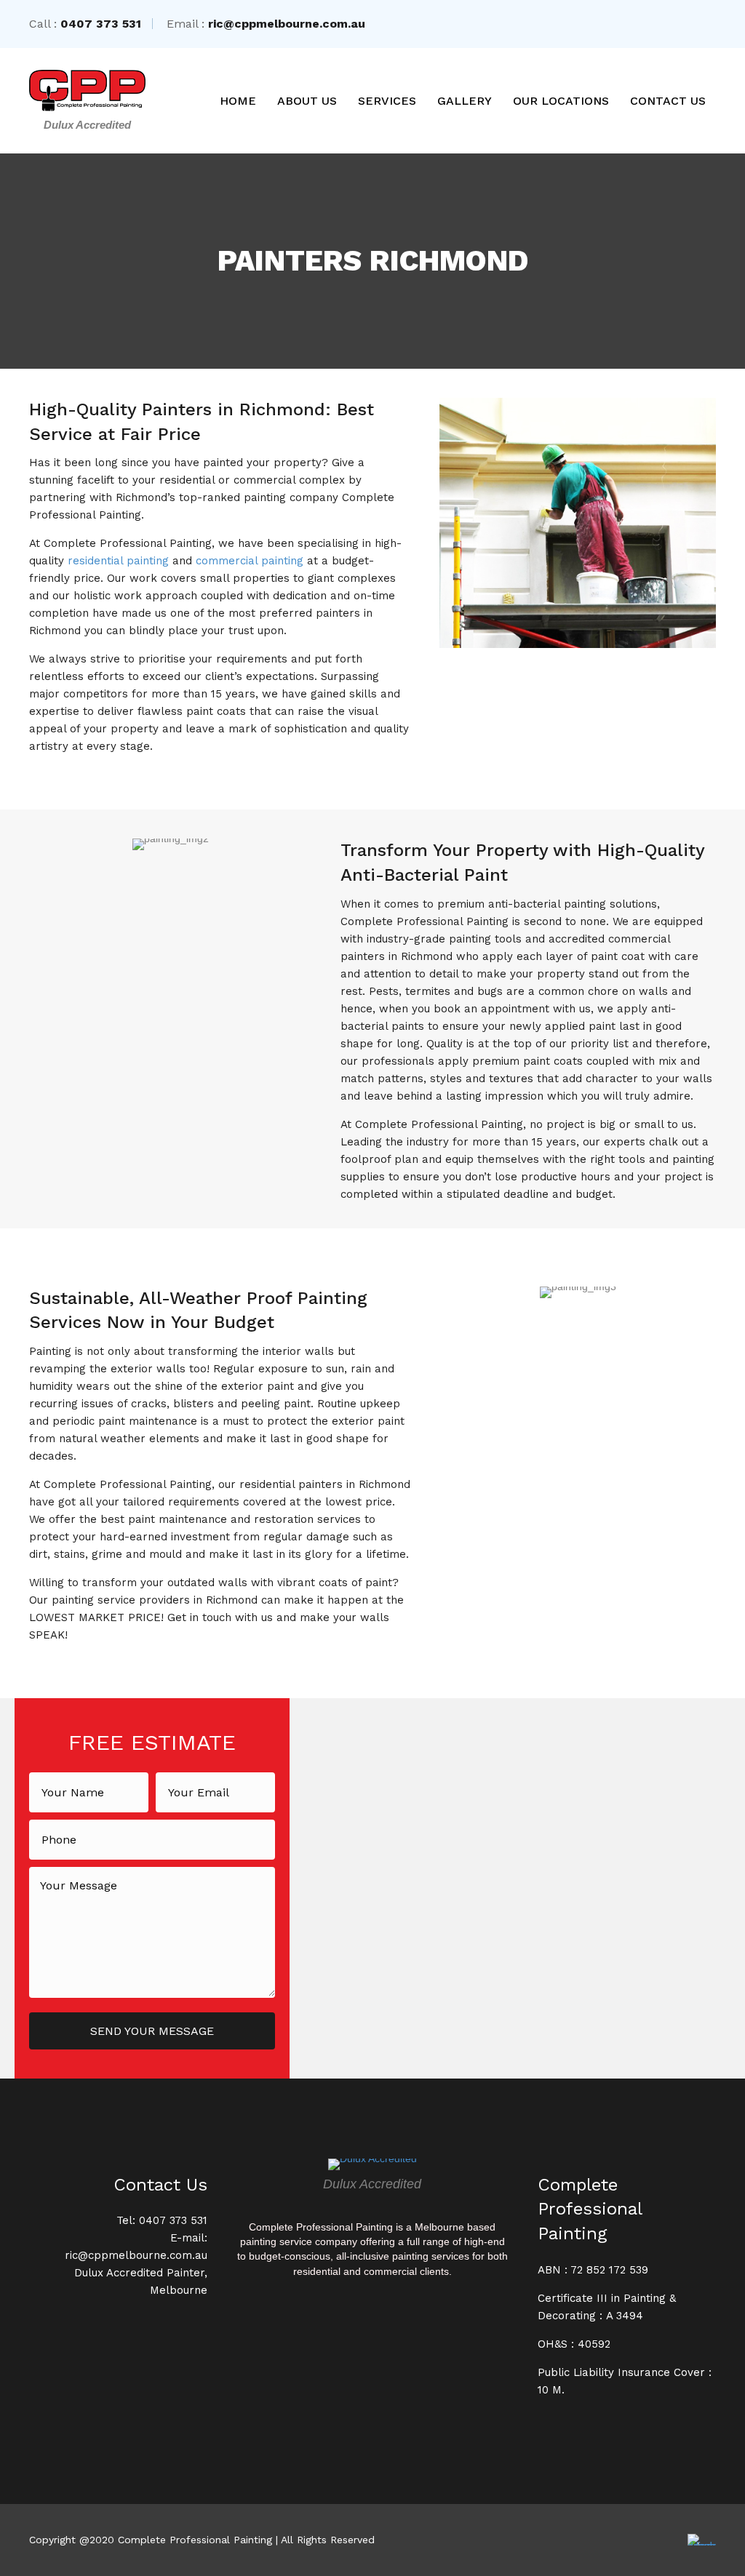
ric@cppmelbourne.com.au (287, 24)
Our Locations (561, 101)
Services (387, 101)
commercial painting (250, 561)
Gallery (465, 101)
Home (238, 101)
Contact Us (668, 101)
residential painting (118, 561)
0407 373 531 (101, 24)
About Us (307, 101)
